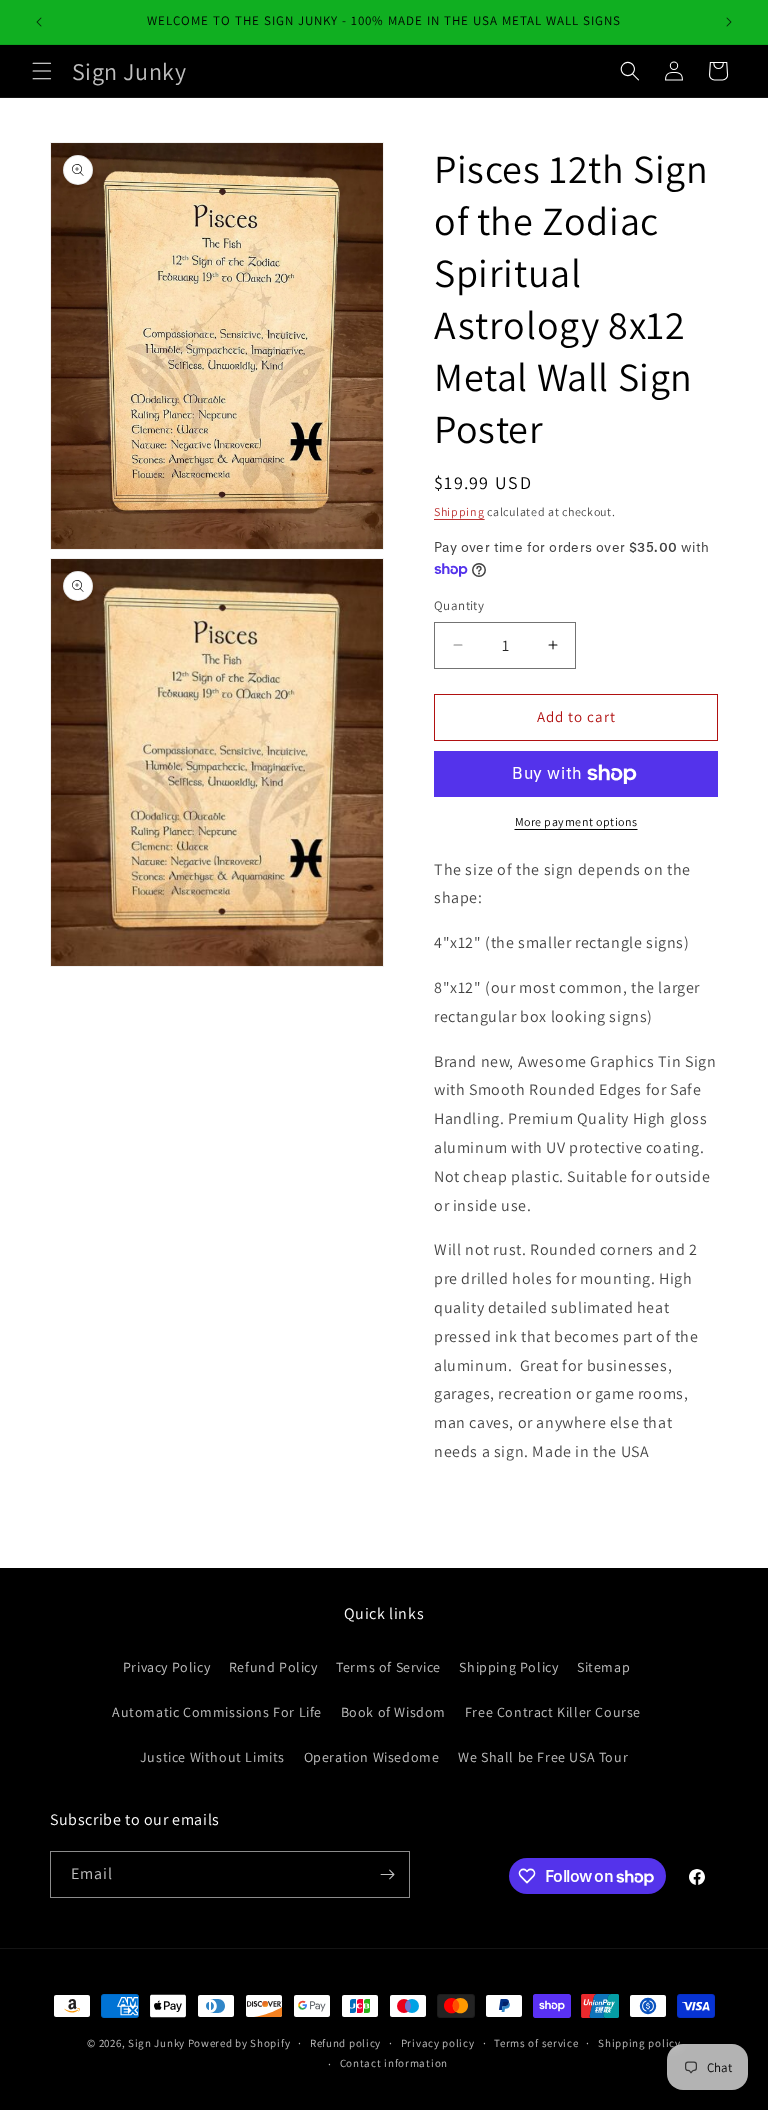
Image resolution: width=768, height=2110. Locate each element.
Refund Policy (273, 1667)
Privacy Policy (166, 1667)
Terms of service (536, 2043)
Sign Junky (156, 2043)
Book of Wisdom (393, 1712)
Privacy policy (438, 2043)
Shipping (459, 511)
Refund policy (345, 2043)
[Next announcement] (729, 22)
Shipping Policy (508, 1667)
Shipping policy (639, 2043)
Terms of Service (388, 1667)
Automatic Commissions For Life (217, 1712)
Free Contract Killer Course (553, 1712)
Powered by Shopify (239, 2043)
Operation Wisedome (372, 1757)
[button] (42, 71)
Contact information (394, 2063)
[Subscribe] (387, 1874)
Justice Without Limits (212, 1757)
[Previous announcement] (39, 22)
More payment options (576, 821)
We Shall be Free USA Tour (543, 1757)
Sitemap (603, 1667)
